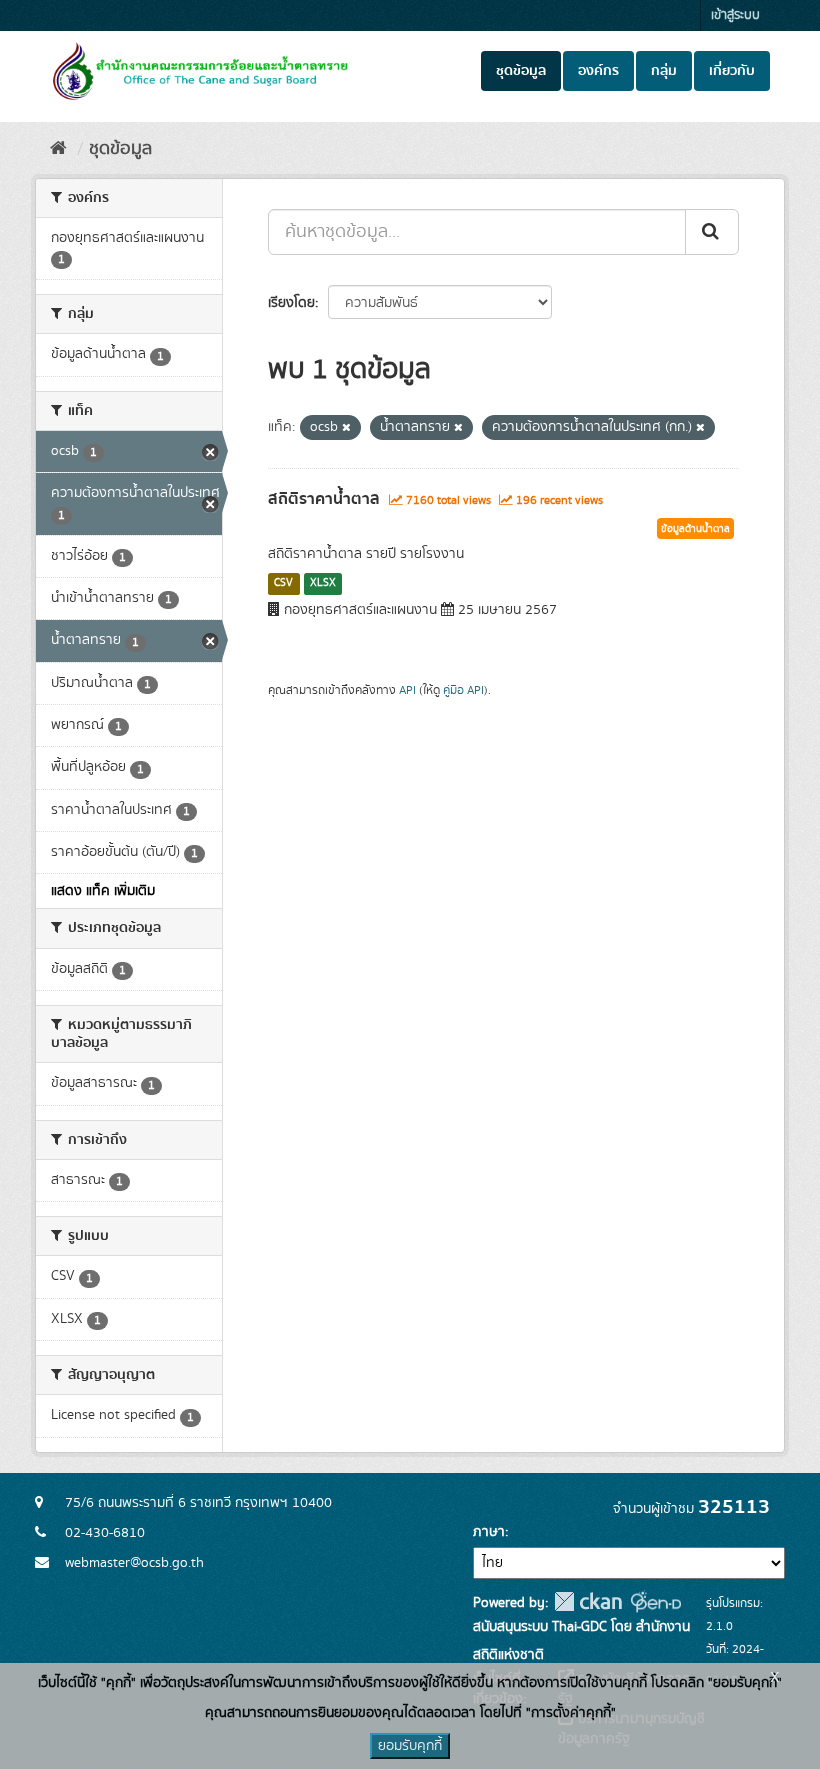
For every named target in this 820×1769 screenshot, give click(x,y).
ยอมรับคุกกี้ (410, 1746)
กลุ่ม (664, 71)
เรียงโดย (291, 303)
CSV (283, 583)
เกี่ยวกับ (732, 71)
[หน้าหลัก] (58, 149)
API (407, 690)
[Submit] (712, 232)
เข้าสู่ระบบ (735, 15)
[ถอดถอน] (346, 428)
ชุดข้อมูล (521, 71)
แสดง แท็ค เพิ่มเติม (103, 891)
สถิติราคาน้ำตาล (324, 499)
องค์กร (598, 71)
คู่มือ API (463, 690)
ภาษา (489, 1532)
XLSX (323, 583)
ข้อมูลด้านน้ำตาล (695, 529)
